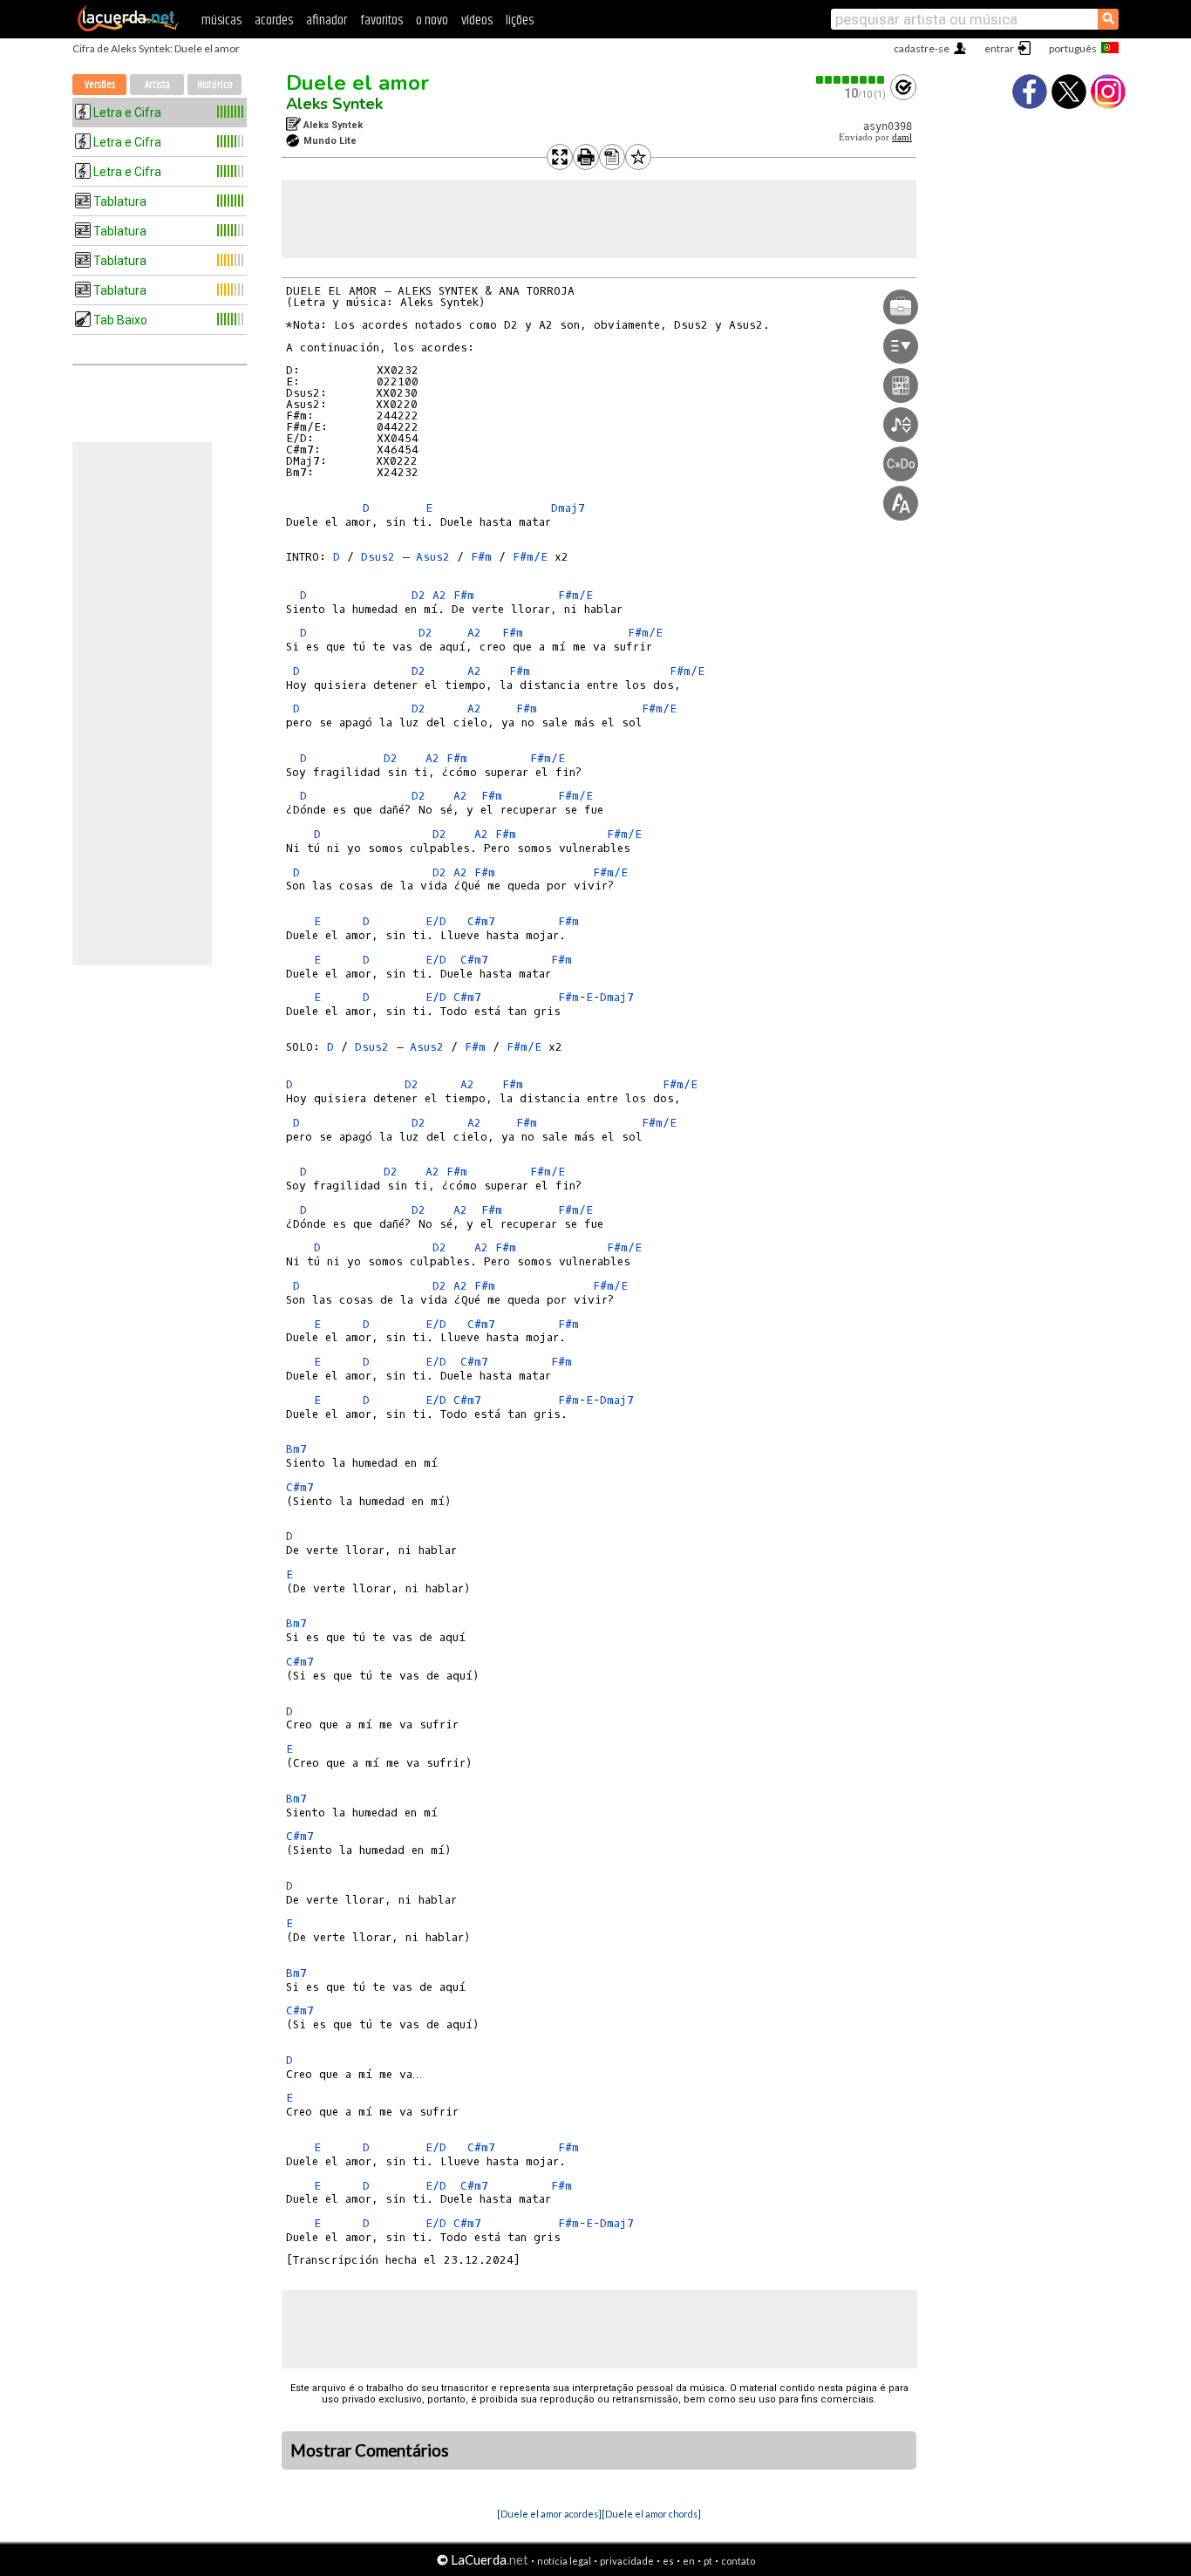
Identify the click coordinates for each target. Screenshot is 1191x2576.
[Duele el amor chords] (651, 2514)
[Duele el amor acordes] (549, 2514)
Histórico (215, 85)
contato (738, 2561)
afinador (327, 20)
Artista (157, 85)
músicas (221, 20)
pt (708, 2561)
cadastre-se (922, 48)
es (668, 2561)
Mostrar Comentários (370, 2450)
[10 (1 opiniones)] (851, 80)
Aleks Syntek (334, 104)
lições (520, 20)
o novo (432, 20)
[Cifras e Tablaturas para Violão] (128, 28)
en (689, 2561)
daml (902, 137)
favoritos (381, 20)
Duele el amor (357, 83)
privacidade (627, 2561)
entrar (999, 48)
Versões (100, 85)
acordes (274, 20)
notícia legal (564, 2561)
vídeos (477, 20)
